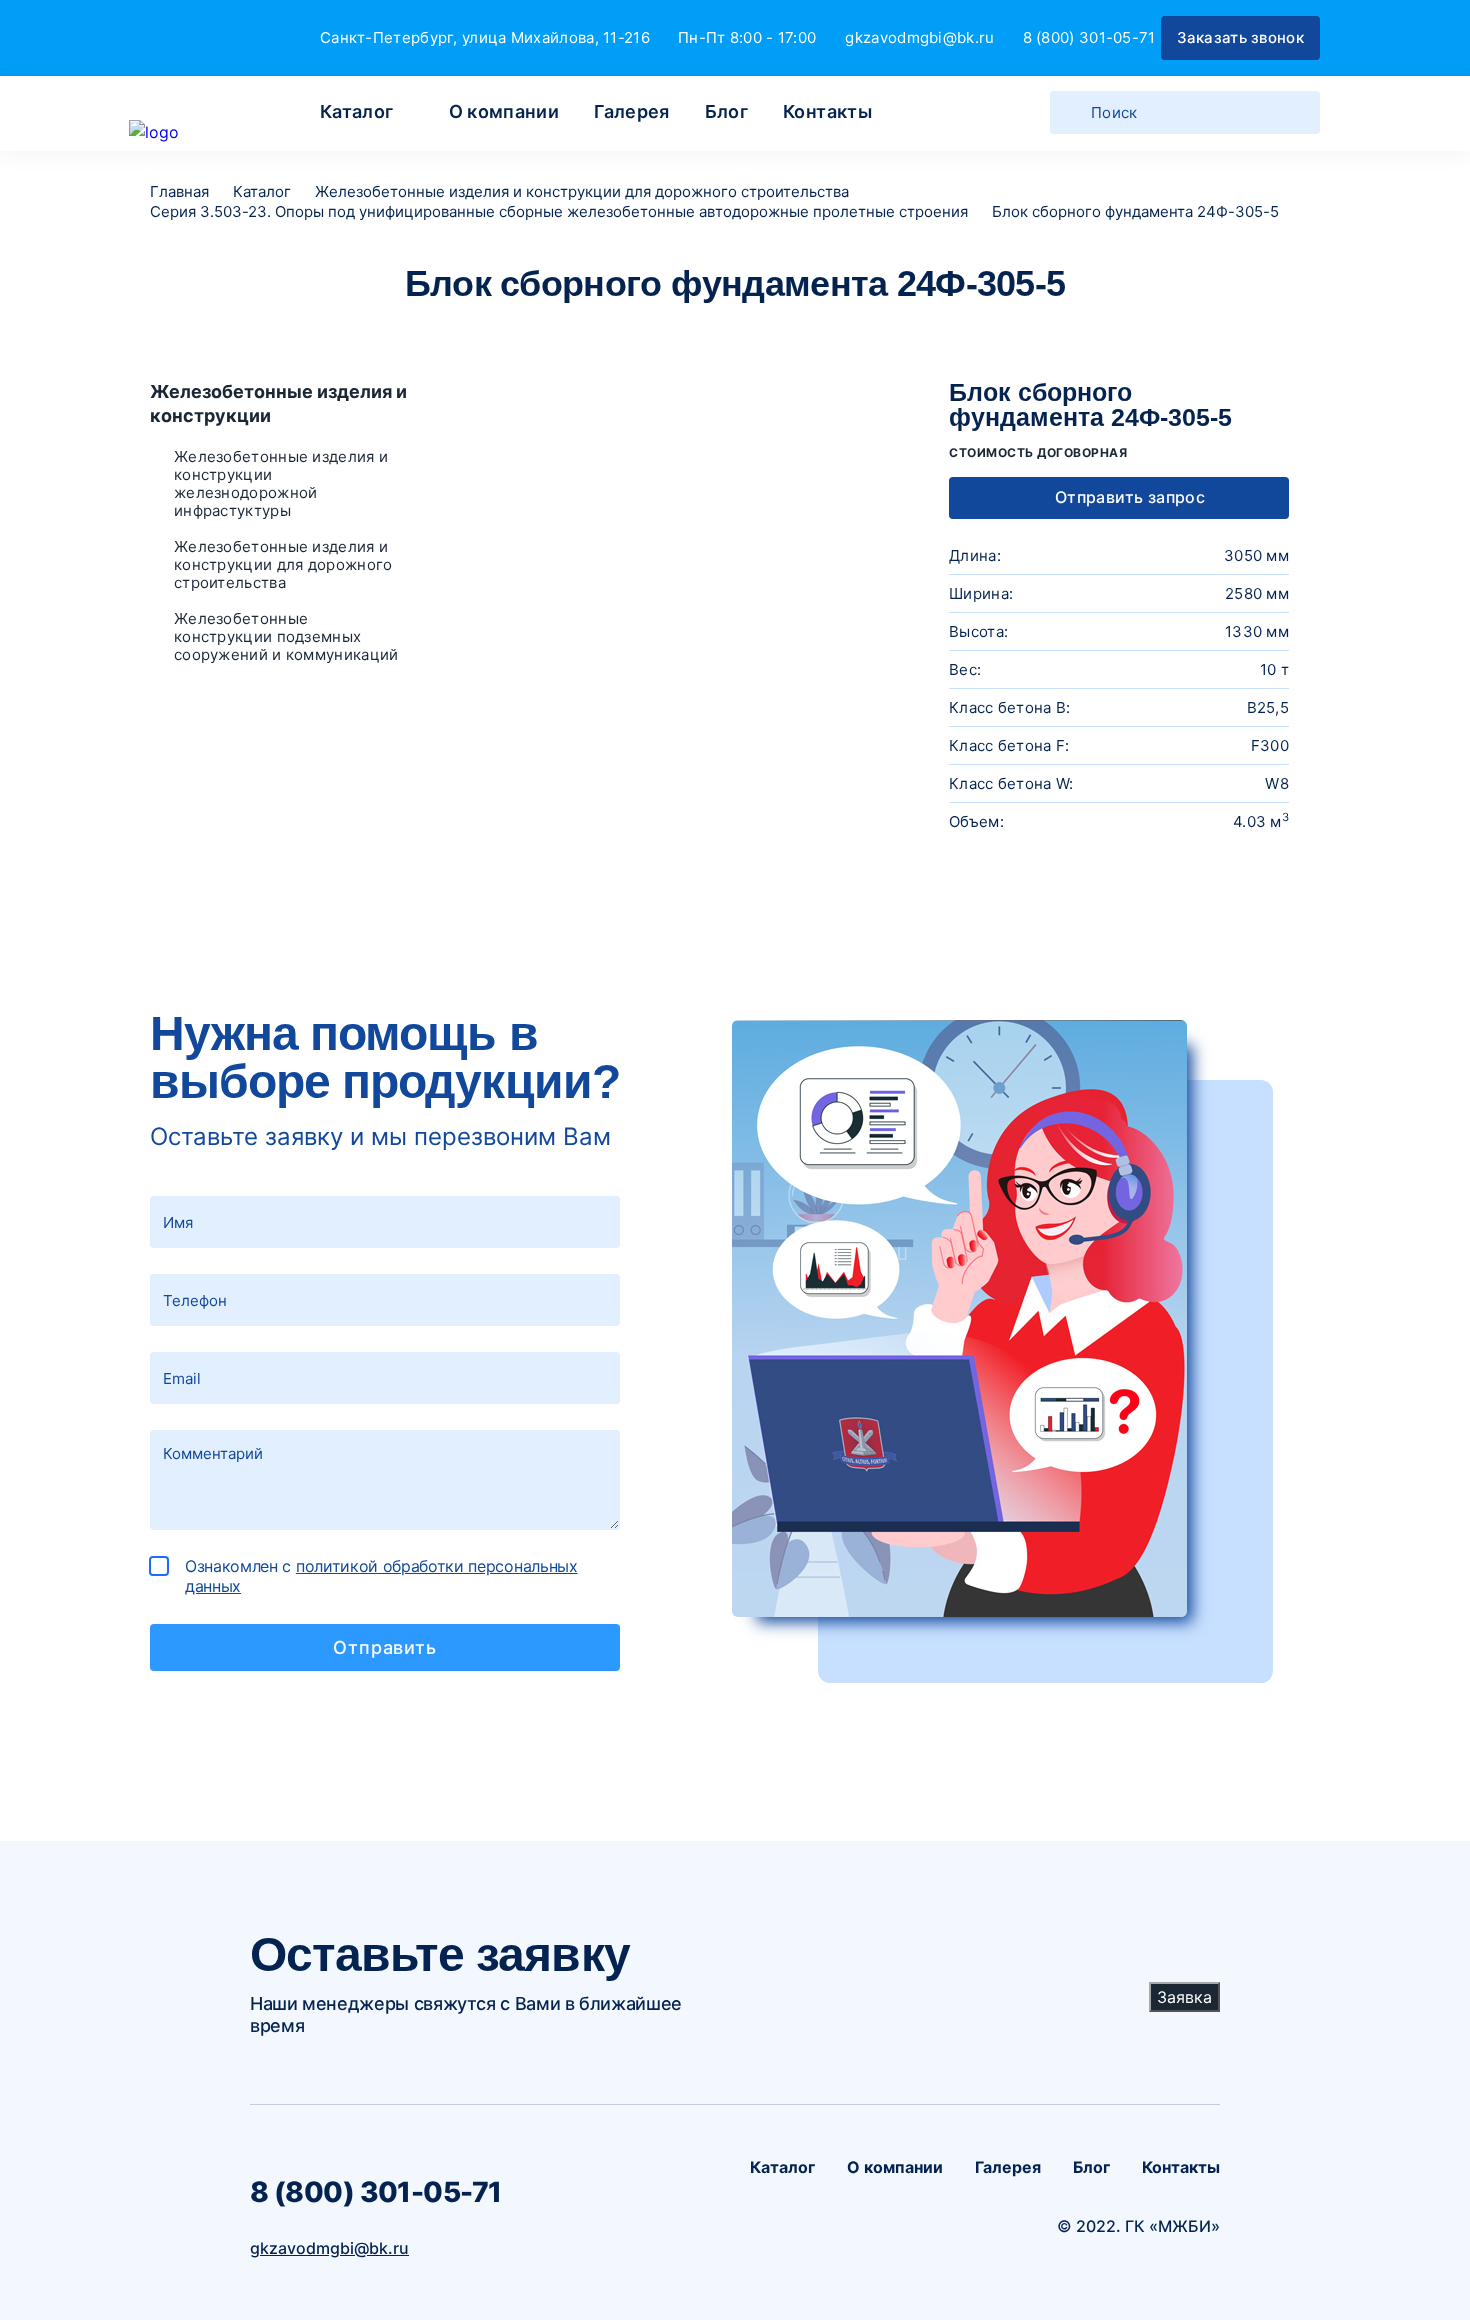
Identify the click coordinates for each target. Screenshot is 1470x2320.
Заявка (1184, 1997)
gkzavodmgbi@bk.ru (919, 37)
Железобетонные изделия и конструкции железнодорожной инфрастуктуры (281, 484)
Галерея (632, 111)
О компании (504, 111)
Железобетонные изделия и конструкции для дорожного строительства (283, 565)
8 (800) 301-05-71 (1089, 37)
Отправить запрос (1127, 497)
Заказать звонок (1241, 37)
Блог (726, 111)
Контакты (827, 111)
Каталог (357, 111)
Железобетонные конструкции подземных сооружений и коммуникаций (286, 637)
